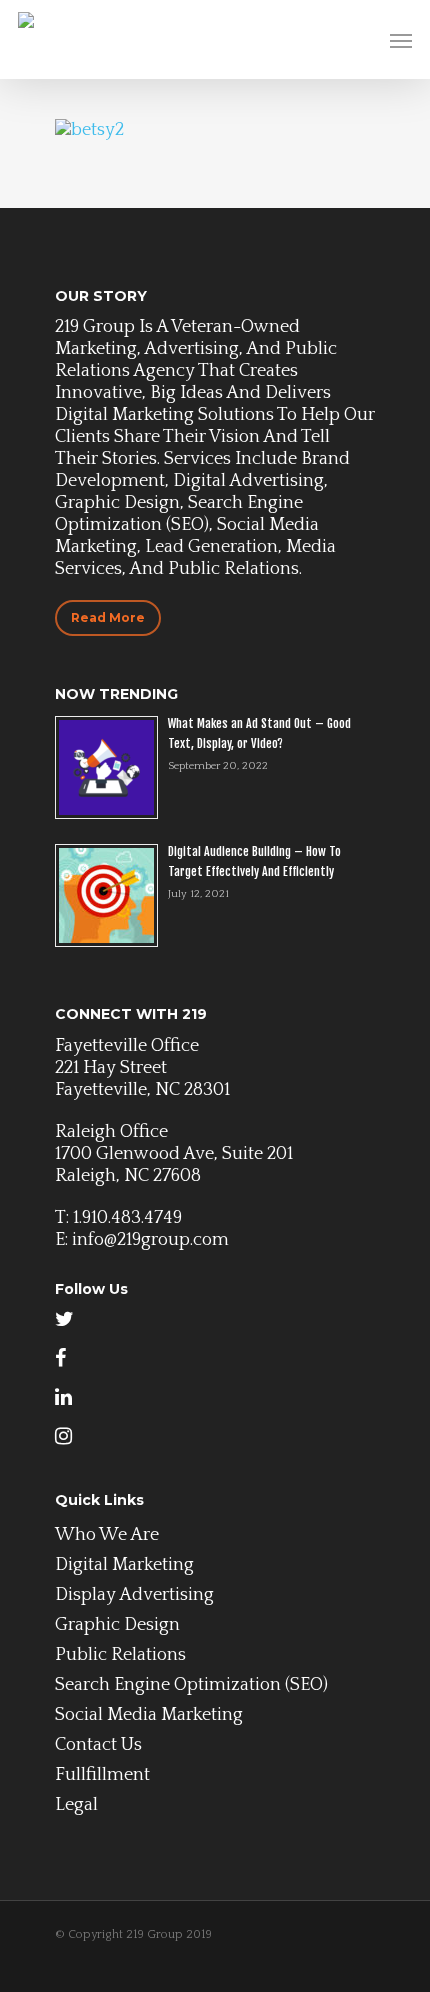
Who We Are (107, 1535)
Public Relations (120, 1655)
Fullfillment (102, 1775)
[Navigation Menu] (401, 40)
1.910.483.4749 (127, 1218)
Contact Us (98, 1745)
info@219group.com (150, 1240)
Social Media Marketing (149, 1715)
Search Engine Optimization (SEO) (191, 1685)
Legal (76, 1805)
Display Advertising (134, 1595)
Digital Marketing (124, 1565)
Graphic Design (117, 1625)
